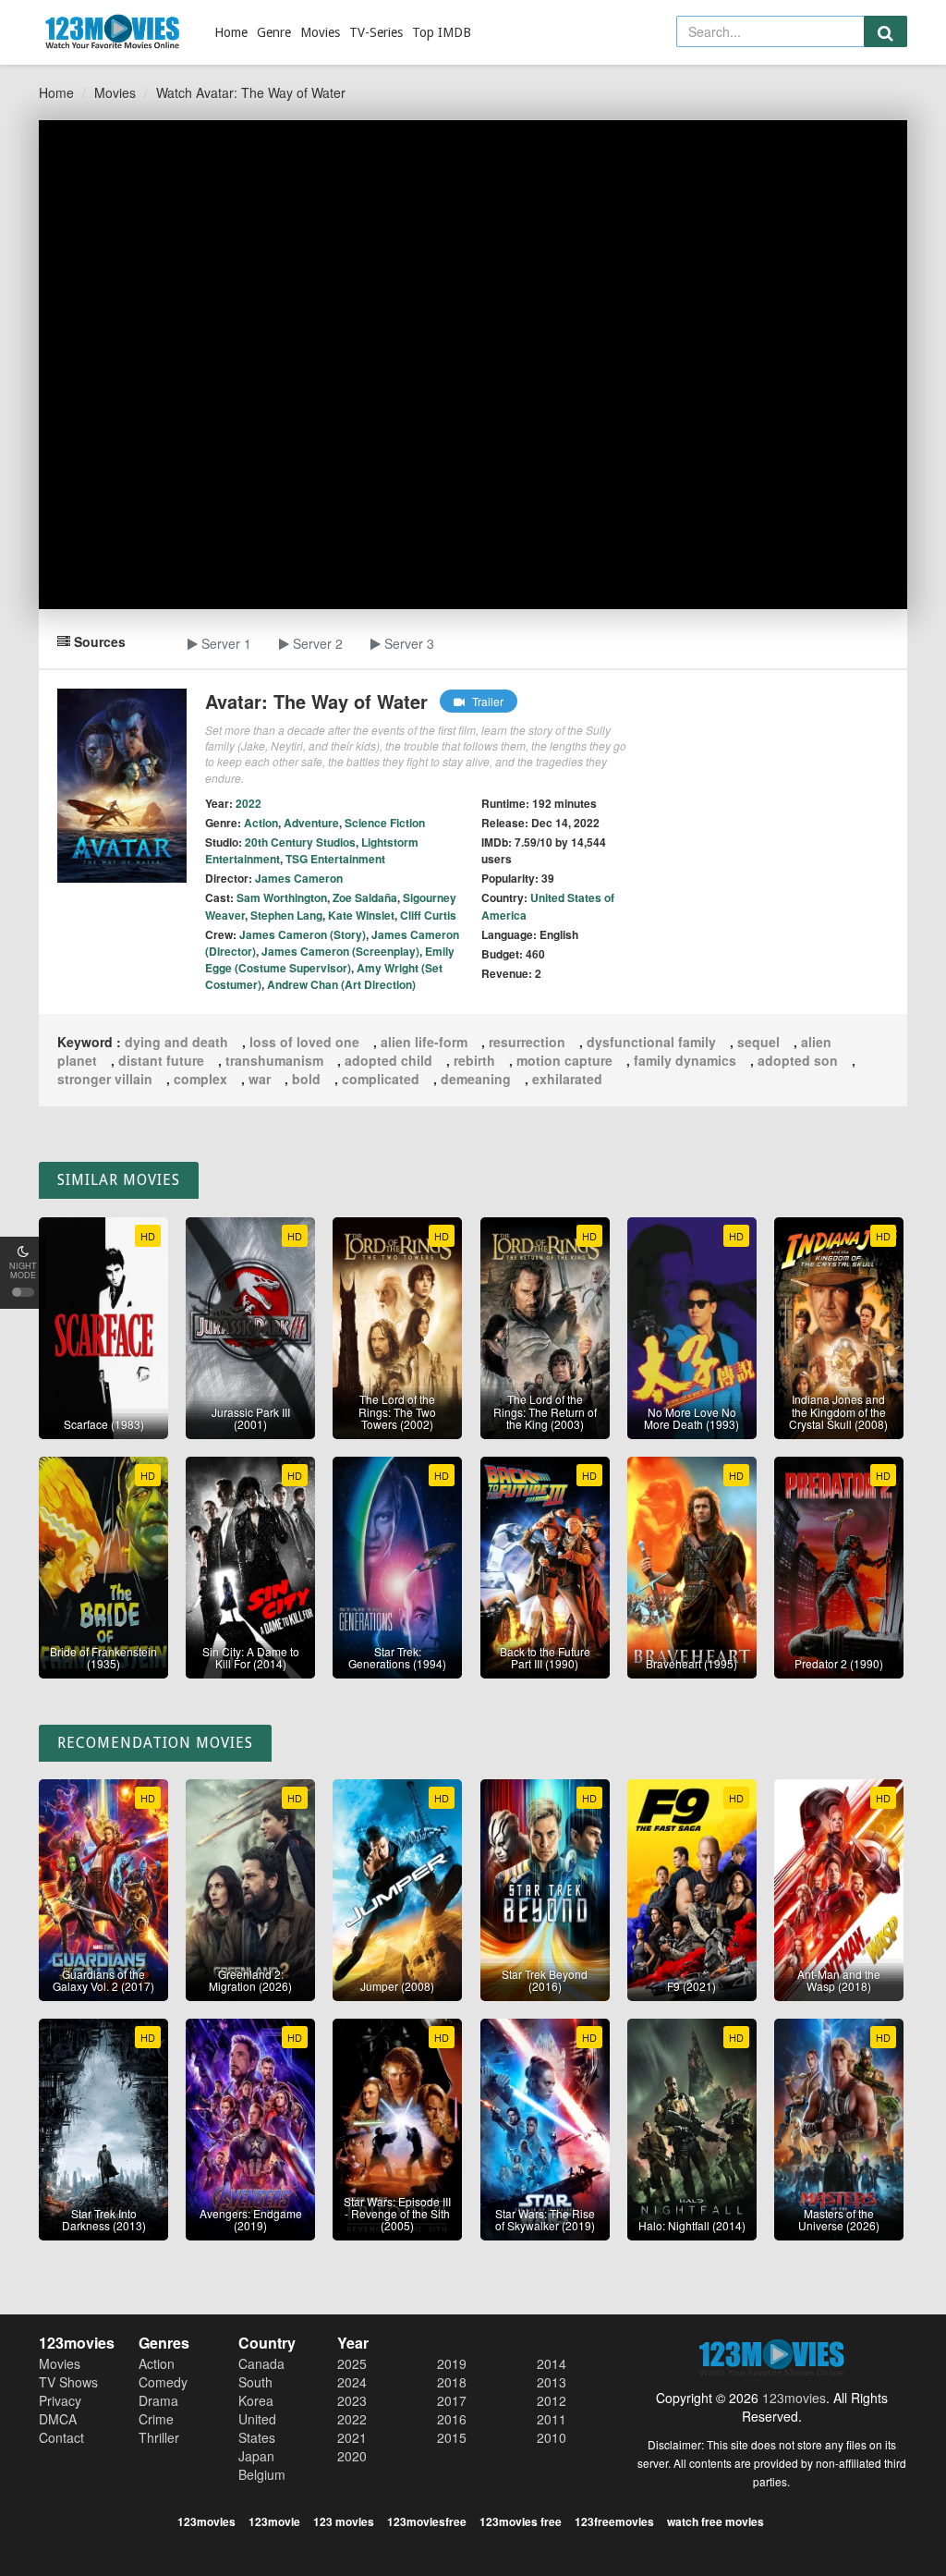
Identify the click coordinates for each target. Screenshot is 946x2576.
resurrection (527, 1042)
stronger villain (105, 1079)
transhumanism (274, 1060)
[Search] (885, 31)
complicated (381, 1079)
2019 (452, 2363)
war (260, 1079)
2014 (552, 2363)
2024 (352, 2382)
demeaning (476, 1079)
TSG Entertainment (335, 859)
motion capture (564, 1060)
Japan (256, 2456)
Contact (61, 2437)
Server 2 (316, 643)
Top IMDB (442, 32)
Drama (158, 2400)
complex (200, 1079)
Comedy (163, 2382)
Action (261, 823)
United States (257, 2428)
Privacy (60, 2400)
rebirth (474, 1060)
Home (231, 32)
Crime (156, 2419)
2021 (352, 2437)
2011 (552, 2419)
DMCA (58, 2419)
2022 (352, 2419)
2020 (352, 2456)
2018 (452, 2382)
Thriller (159, 2437)
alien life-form (424, 1042)
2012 (552, 2400)
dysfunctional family (651, 1042)
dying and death (176, 1042)
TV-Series (376, 32)
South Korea (256, 2391)
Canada (261, 2363)
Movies (320, 32)
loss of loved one (304, 1042)
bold (306, 1079)
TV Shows (68, 2382)
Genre (274, 32)
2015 (452, 2437)
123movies (794, 2398)
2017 (452, 2400)
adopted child (388, 1060)
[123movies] (113, 32)
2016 (452, 2419)
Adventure (311, 823)
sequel (758, 1042)
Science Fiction (385, 823)
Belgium (262, 2474)
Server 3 (407, 643)
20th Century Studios (300, 842)
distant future (161, 1060)
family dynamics (685, 1060)
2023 (352, 2400)
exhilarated (567, 1079)
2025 (352, 2363)
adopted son (798, 1060)
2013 (552, 2382)
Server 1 (224, 643)
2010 (552, 2437)
